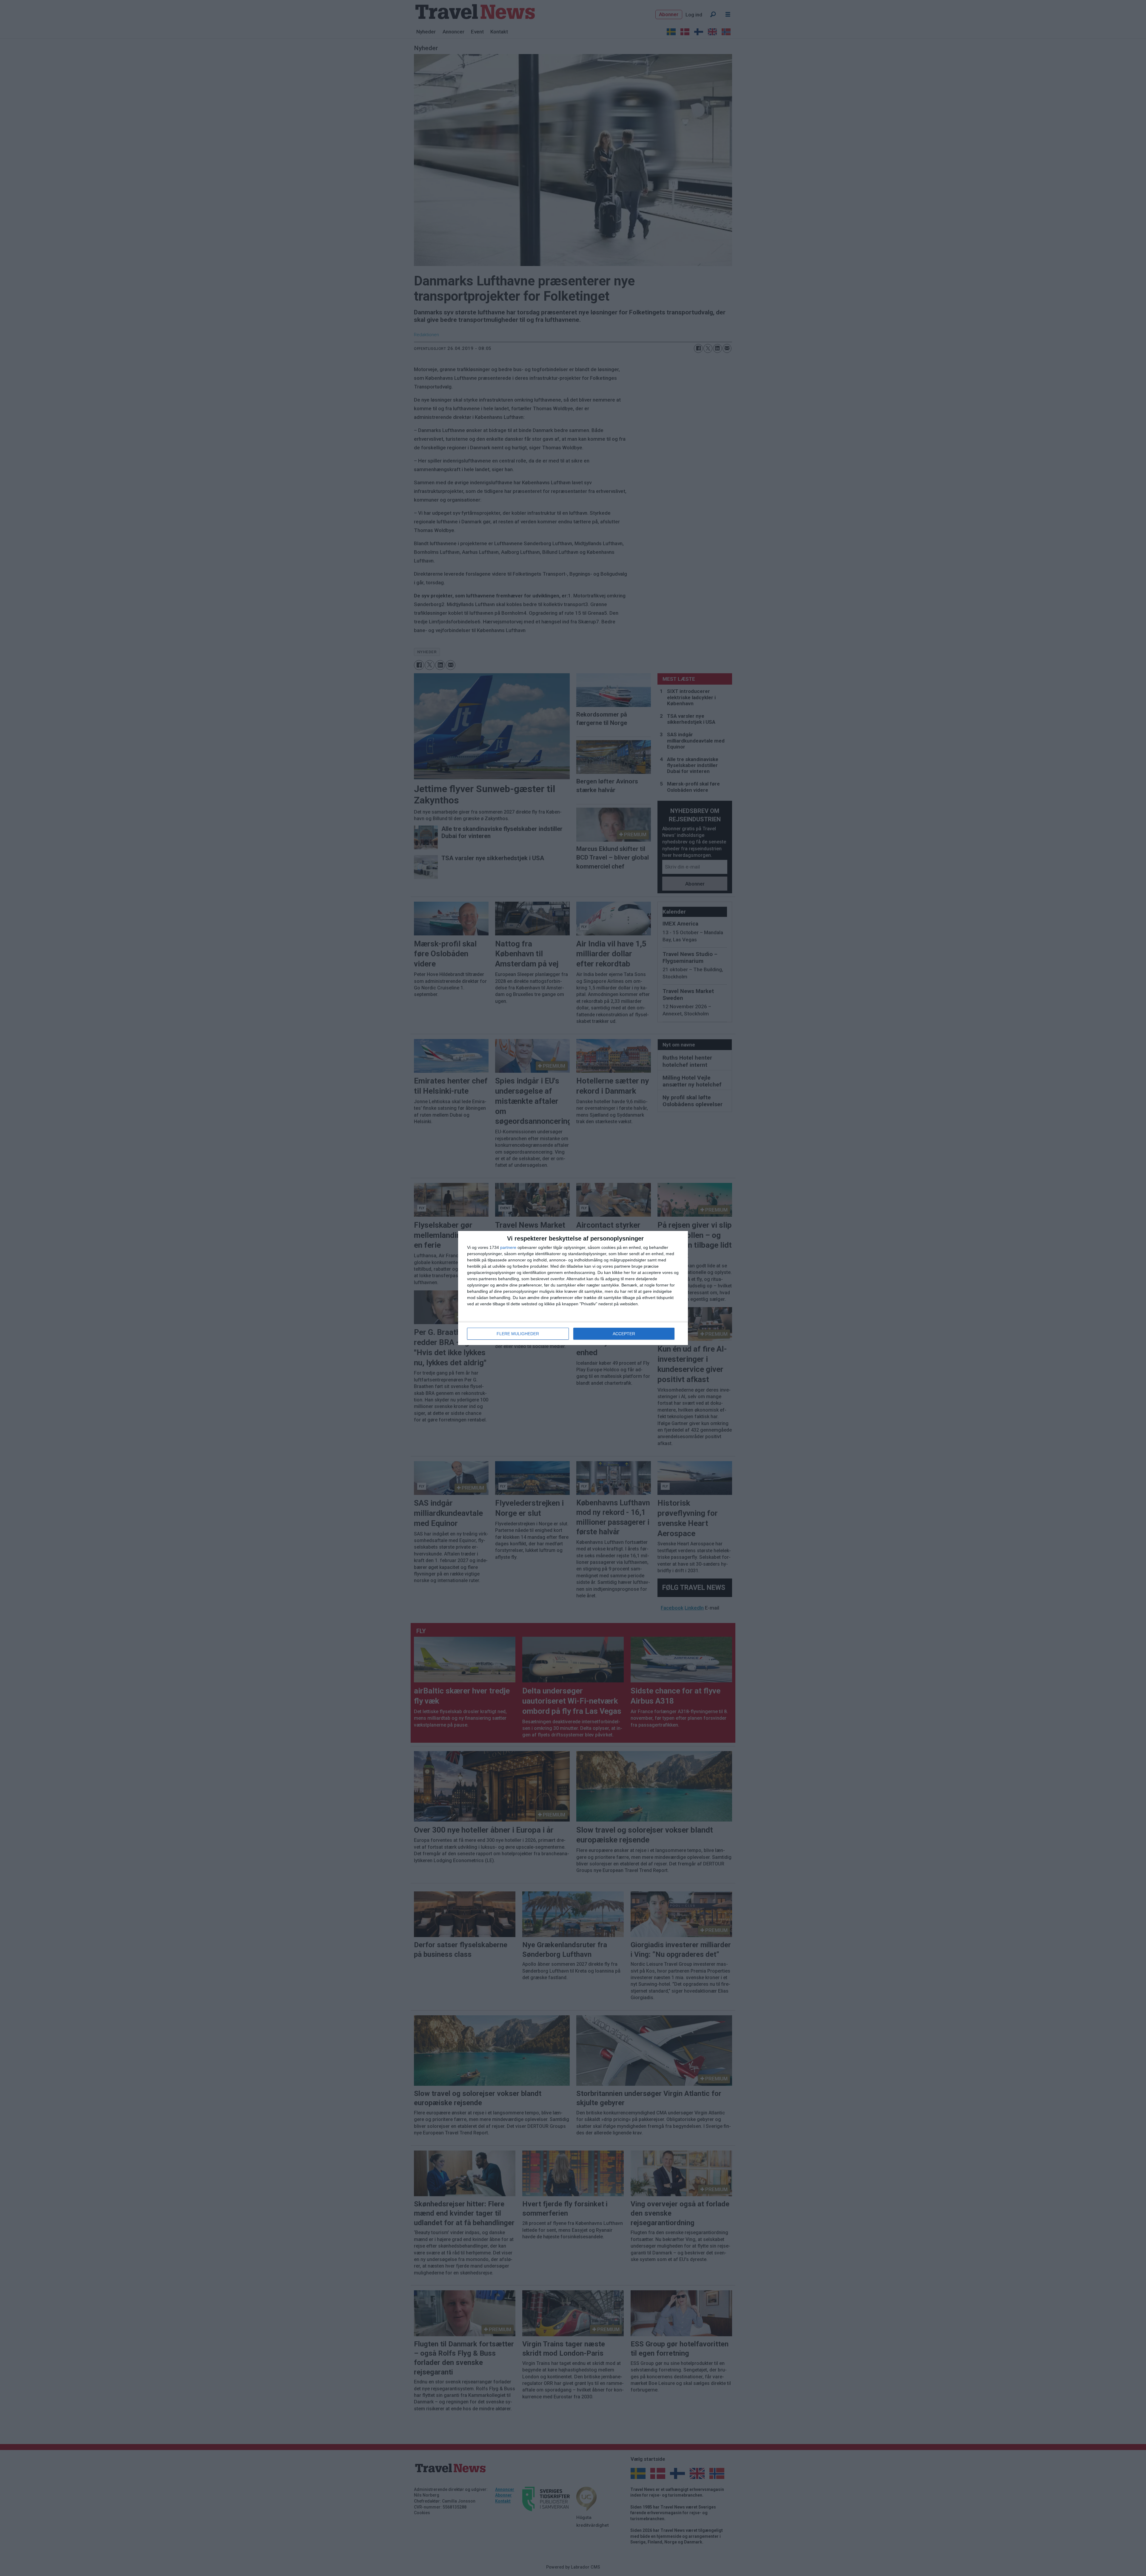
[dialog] (573, 1288)
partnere (508, 1247)
